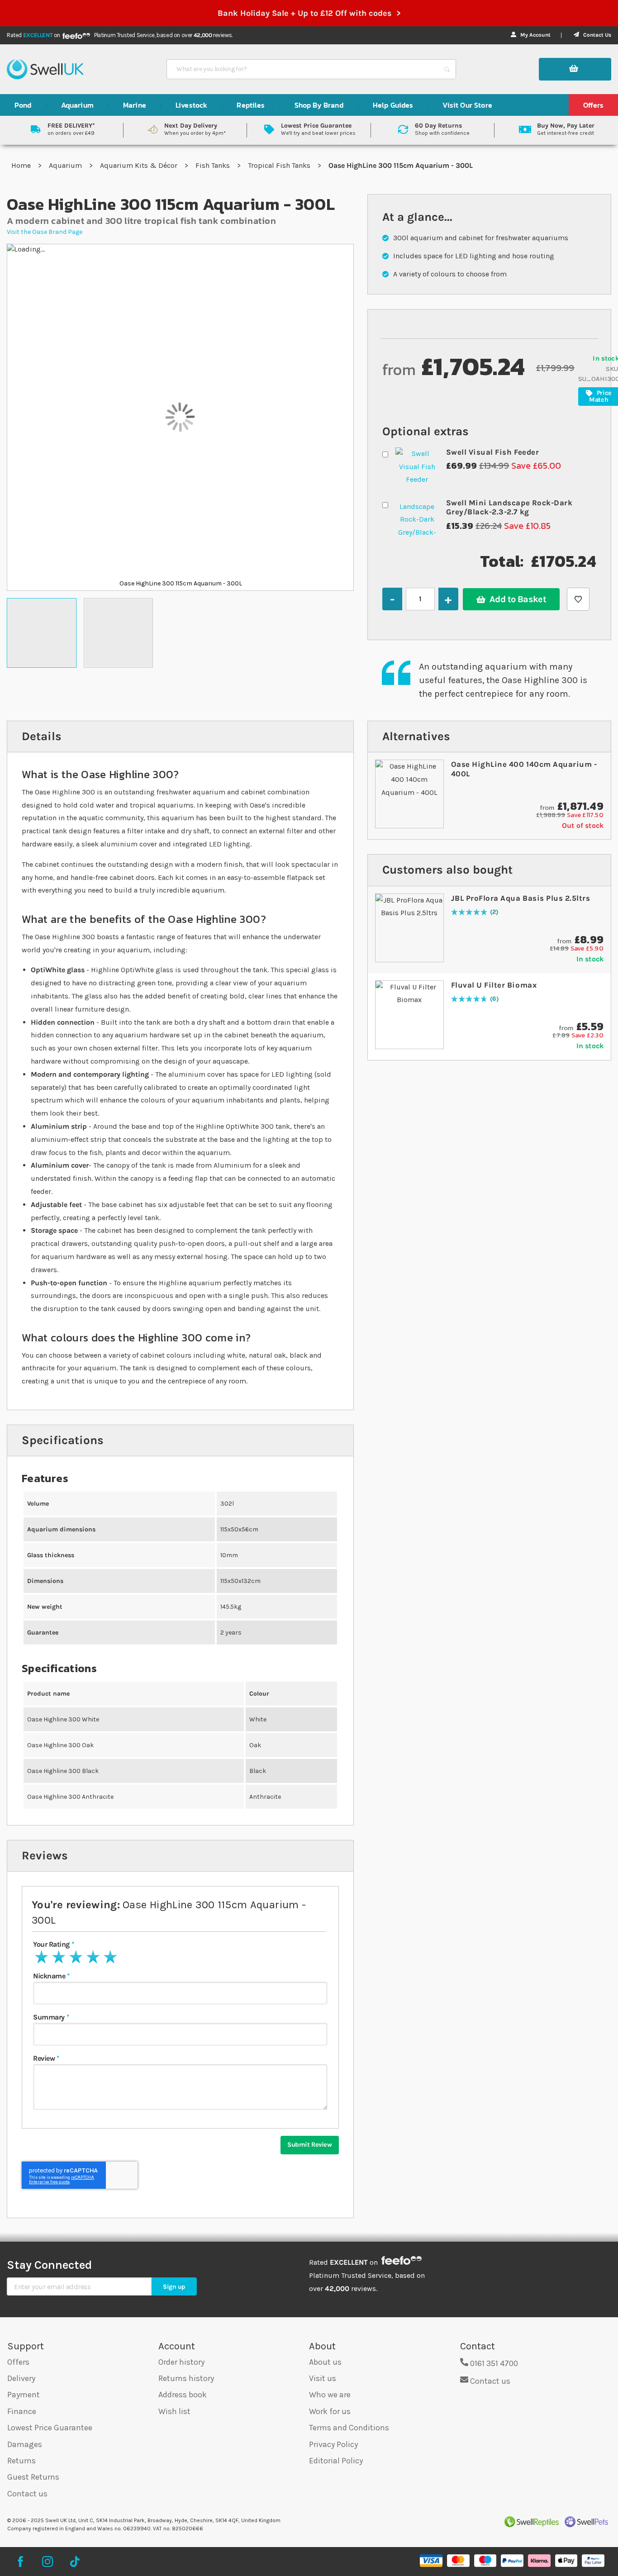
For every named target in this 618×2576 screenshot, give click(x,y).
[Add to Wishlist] (578, 599)
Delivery (21, 2378)
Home (22, 165)
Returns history (186, 2378)
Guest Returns (33, 2477)
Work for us (330, 2411)
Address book (183, 2395)
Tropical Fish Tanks (280, 165)
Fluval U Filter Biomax (494, 985)
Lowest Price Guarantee (50, 2428)
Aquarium (66, 165)
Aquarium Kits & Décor (140, 165)
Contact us (27, 2494)
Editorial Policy (336, 2461)
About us (325, 2362)
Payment (24, 2395)
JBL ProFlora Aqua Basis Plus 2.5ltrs (521, 898)
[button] (42, 633)
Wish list (174, 2411)
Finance (22, 2411)
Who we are (330, 2395)
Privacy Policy (333, 2444)
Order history (181, 2362)
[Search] (447, 69)
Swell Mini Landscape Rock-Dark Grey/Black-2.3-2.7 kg (509, 507)
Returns (21, 2461)
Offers (18, 2362)
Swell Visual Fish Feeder (492, 452)
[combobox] (303, 69)
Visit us (323, 2378)
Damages (25, 2444)
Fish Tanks (214, 165)
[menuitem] (23, 105)
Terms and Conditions (349, 2428)
